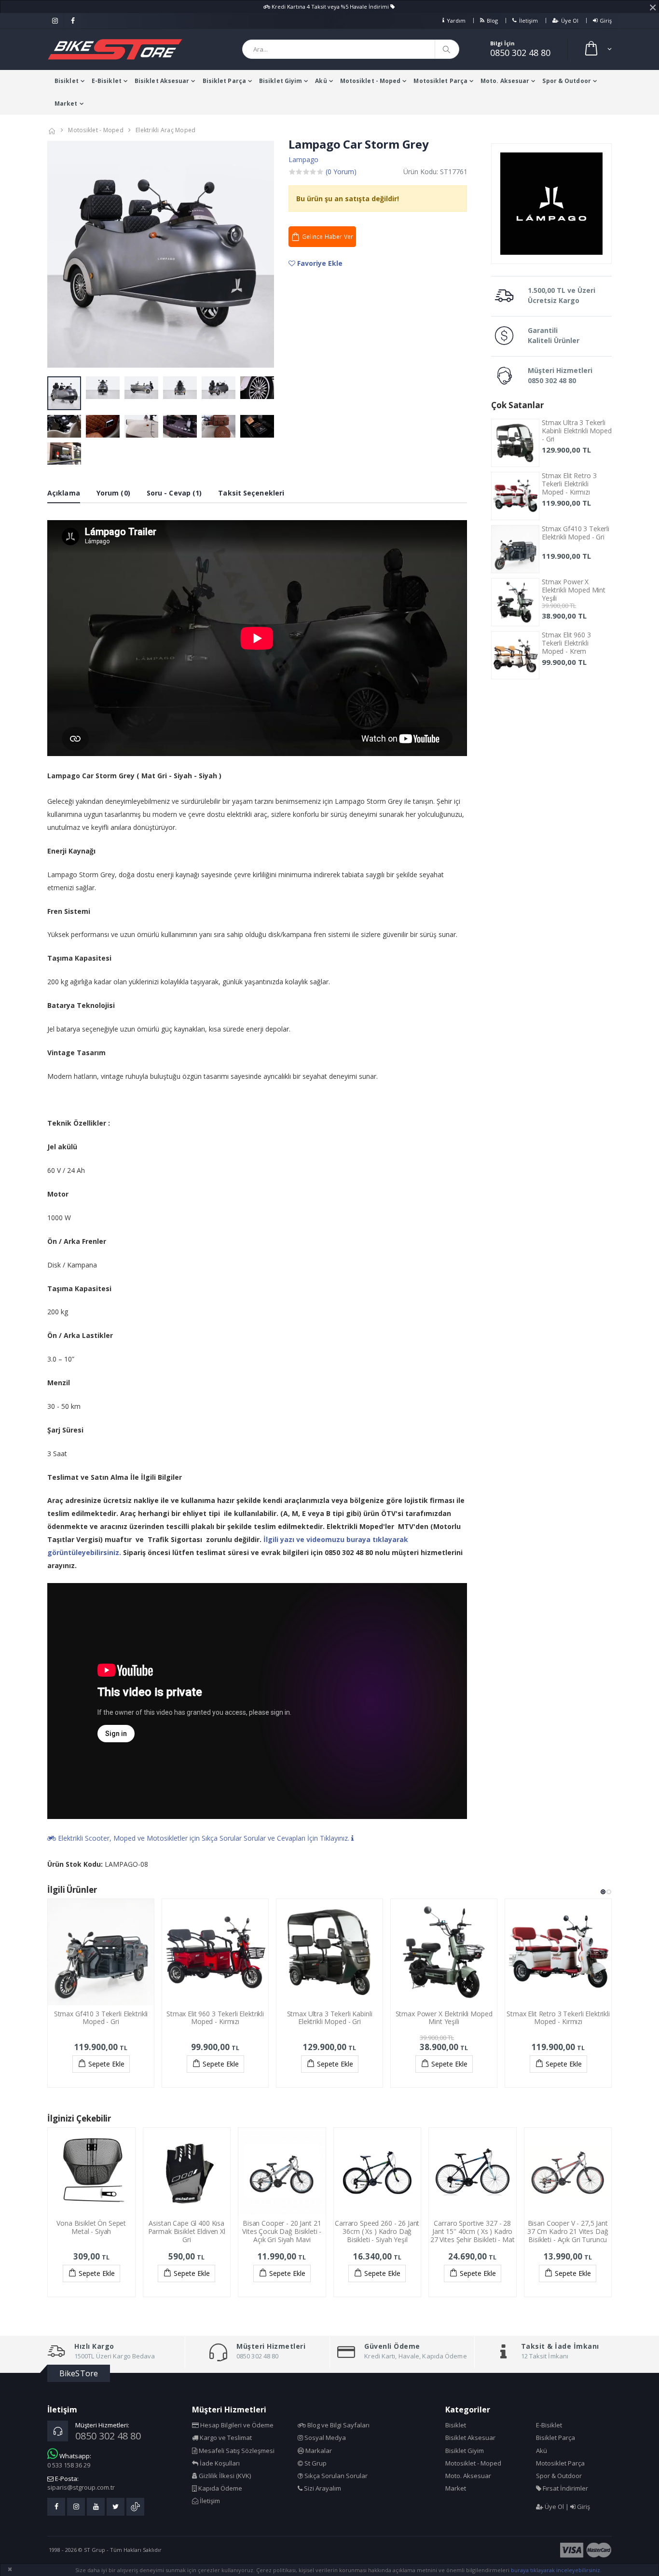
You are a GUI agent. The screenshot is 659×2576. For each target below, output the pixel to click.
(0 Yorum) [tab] (341, 172)
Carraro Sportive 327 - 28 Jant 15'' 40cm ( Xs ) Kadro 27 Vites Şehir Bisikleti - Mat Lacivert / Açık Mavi (473, 2235)
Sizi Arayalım (322, 2488)
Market (66, 103)
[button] (597, 49)
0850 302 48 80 (520, 53)
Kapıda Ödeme (220, 2488)
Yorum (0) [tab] (113, 493)
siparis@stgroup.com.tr (81, 2487)
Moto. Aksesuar (505, 81)
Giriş (606, 21)
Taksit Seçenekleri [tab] (251, 493)
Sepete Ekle (106, 2064)
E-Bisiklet (107, 81)
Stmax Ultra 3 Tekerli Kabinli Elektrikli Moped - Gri (577, 431)
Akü (321, 81)
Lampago (303, 159)
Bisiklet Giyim (281, 81)
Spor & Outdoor (566, 81)
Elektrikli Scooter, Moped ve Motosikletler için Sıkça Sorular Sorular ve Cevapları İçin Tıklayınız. (204, 1838)
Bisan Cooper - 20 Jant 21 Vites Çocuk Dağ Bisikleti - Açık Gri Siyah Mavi (282, 2231)
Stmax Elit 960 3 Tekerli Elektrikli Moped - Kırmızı (215, 2018)
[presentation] (60, 255)
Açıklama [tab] (64, 493)
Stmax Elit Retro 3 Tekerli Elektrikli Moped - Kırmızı (569, 484)
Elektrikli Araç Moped (165, 130)
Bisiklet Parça (224, 81)
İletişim (529, 21)
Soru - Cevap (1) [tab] (174, 493)
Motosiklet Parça (440, 81)
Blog (492, 21)
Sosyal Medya (324, 2438)
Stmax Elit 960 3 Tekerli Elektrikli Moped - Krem (566, 643)
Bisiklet (67, 81)
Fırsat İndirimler (565, 2488)
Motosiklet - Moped (371, 81)
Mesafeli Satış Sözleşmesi (236, 2451)
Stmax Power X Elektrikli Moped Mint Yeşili (574, 590)
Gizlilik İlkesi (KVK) (224, 2476)
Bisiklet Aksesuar (162, 81)
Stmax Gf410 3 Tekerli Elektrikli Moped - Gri (576, 533)
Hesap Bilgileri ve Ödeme (236, 2425)
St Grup (315, 2463)
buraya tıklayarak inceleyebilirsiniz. (556, 2570)
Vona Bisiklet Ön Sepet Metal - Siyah (91, 2227)
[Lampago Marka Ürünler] (551, 204)
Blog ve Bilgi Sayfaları (338, 2425)
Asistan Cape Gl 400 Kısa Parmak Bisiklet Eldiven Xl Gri (187, 2231)
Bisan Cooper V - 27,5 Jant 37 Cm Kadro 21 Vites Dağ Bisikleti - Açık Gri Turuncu (568, 2231)
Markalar (318, 2451)
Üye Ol (570, 21)
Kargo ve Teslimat (225, 2438)
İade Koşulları (219, 2463)
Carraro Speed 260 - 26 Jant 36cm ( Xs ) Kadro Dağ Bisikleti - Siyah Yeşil (377, 2231)
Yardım (456, 21)
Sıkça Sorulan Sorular (335, 2476)
